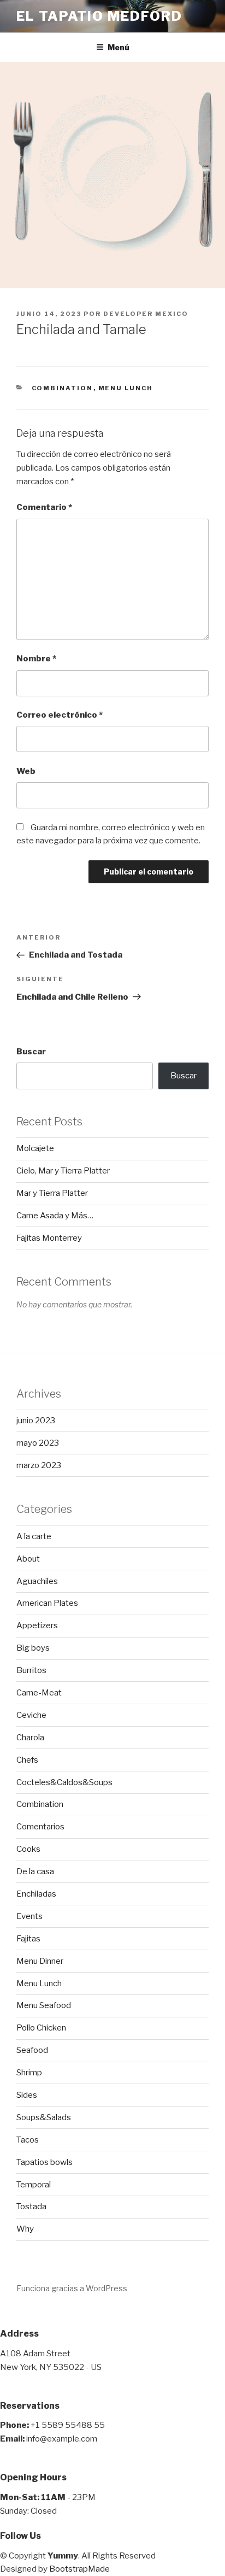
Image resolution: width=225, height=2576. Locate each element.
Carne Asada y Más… (55, 1216)
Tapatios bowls (45, 2162)
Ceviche (31, 1715)
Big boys (33, 1648)
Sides (27, 2095)
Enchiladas (36, 1894)
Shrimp (29, 2073)
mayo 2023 (38, 1443)
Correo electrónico (60, 715)
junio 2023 (36, 1421)
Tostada (31, 2207)
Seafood (32, 2050)
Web (26, 771)
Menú (119, 47)
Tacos (28, 2140)
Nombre (36, 659)
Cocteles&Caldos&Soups (64, 1782)
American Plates (47, 1603)
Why (25, 2229)
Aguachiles (37, 1581)
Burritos (31, 1670)
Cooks (28, 1849)
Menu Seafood (44, 2005)
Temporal (34, 2185)
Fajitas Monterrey (49, 1238)
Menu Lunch (126, 388)
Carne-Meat (39, 1693)
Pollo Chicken (41, 2028)
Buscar (31, 1052)
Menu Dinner (40, 1961)
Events (29, 1916)
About (28, 1559)
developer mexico (146, 314)
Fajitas (28, 1939)
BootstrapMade (79, 2569)
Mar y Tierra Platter (52, 1193)
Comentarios (40, 1827)
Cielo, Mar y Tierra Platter (63, 1171)
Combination (63, 388)
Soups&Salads (44, 2117)
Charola (30, 1738)
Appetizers (37, 1626)
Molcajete (35, 1148)
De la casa (35, 1871)
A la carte (34, 1536)
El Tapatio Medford (99, 16)
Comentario (44, 507)
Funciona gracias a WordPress (72, 2288)
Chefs (27, 1760)
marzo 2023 (39, 1465)
